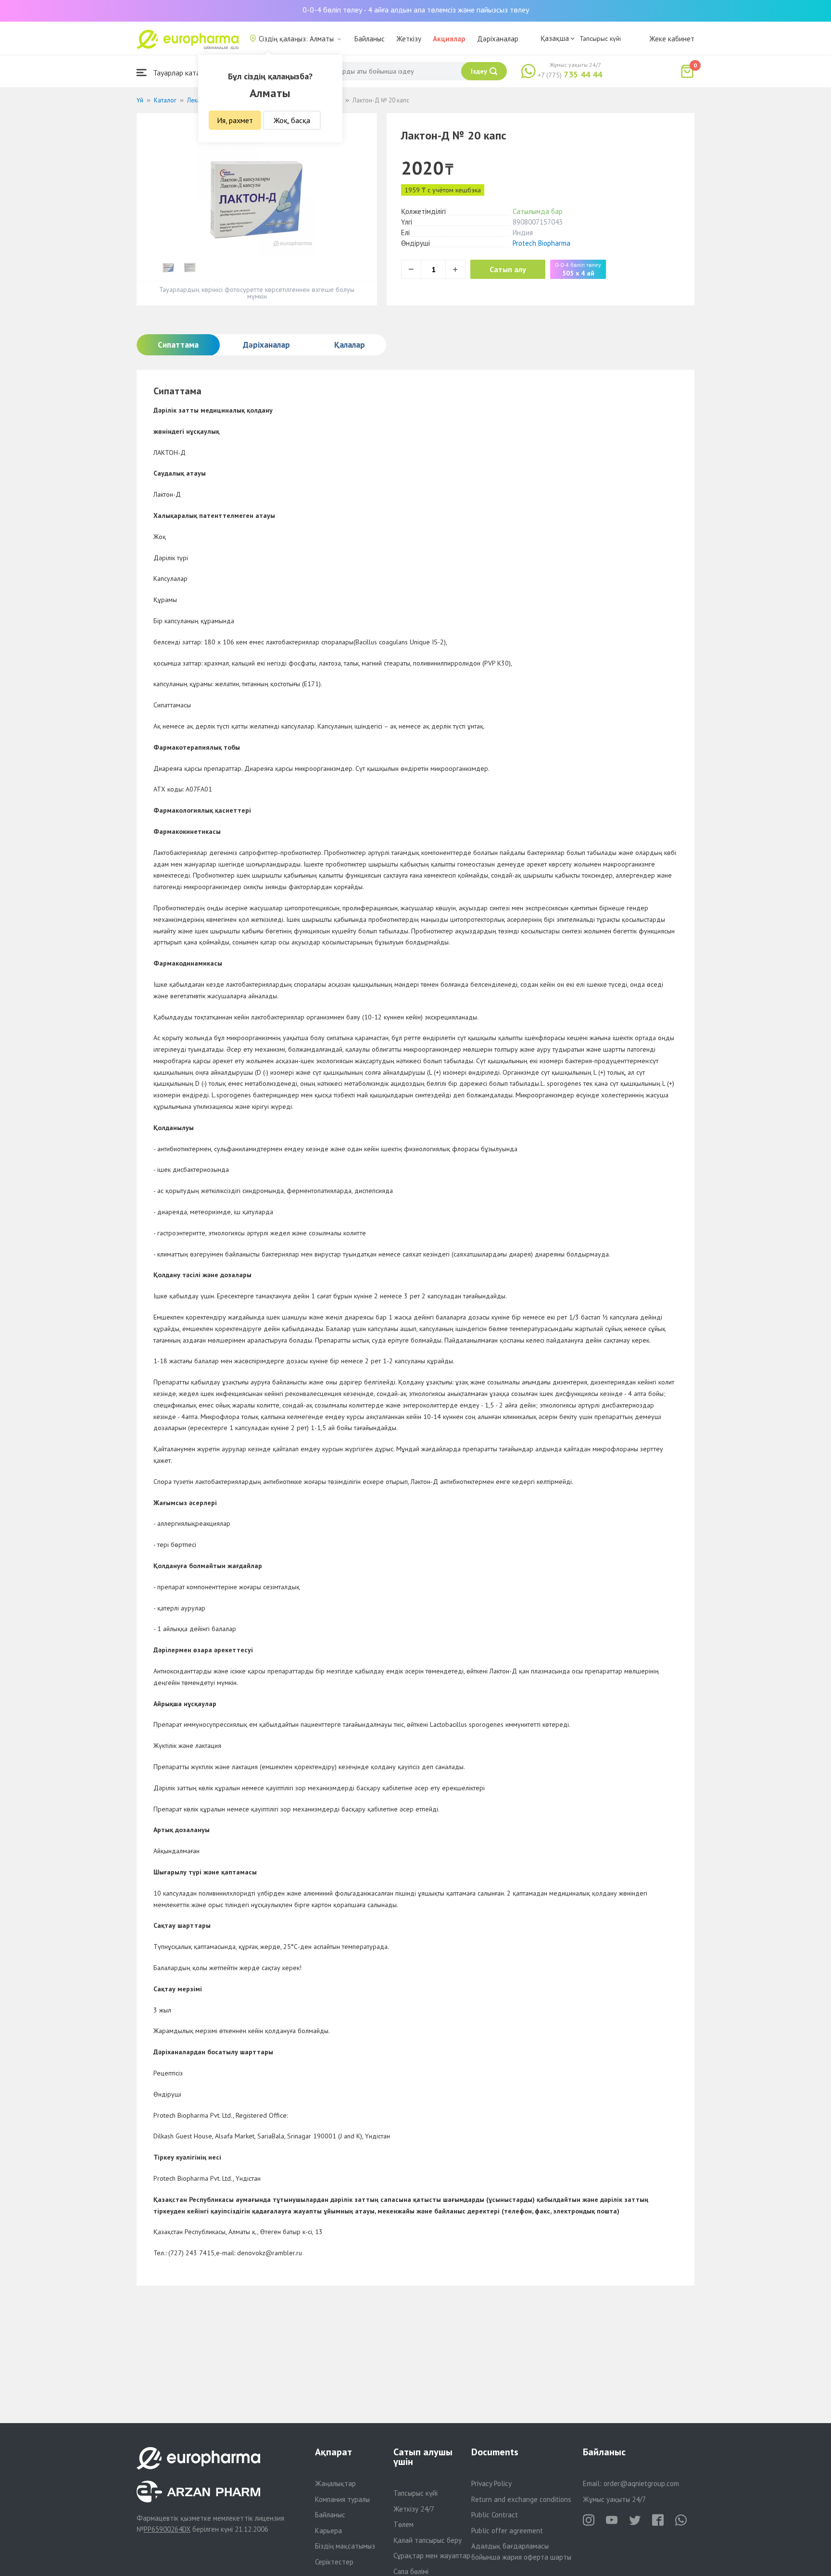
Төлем (403, 2524)
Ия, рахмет (235, 120)
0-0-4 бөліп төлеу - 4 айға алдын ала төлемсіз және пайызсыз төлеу (416, 10)
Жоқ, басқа (292, 120)
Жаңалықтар (335, 2483)
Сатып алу (508, 269)
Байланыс (370, 39)
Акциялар (449, 39)
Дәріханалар (498, 39)
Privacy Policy (491, 2483)
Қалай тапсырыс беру (428, 2540)
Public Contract (495, 2515)
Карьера (328, 2531)
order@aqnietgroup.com (641, 2483)
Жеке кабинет (672, 39)
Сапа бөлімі (411, 2571)
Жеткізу (409, 39)
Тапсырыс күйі (600, 38)
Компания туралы (342, 2499)
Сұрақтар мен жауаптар (432, 2556)
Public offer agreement (507, 2531)
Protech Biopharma (541, 243)
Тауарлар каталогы (183, 73)
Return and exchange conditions (521, 2499)
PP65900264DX (167, 2529)
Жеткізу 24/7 (414, 2509)
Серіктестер (334, 2562)
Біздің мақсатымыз (345, 2546)
